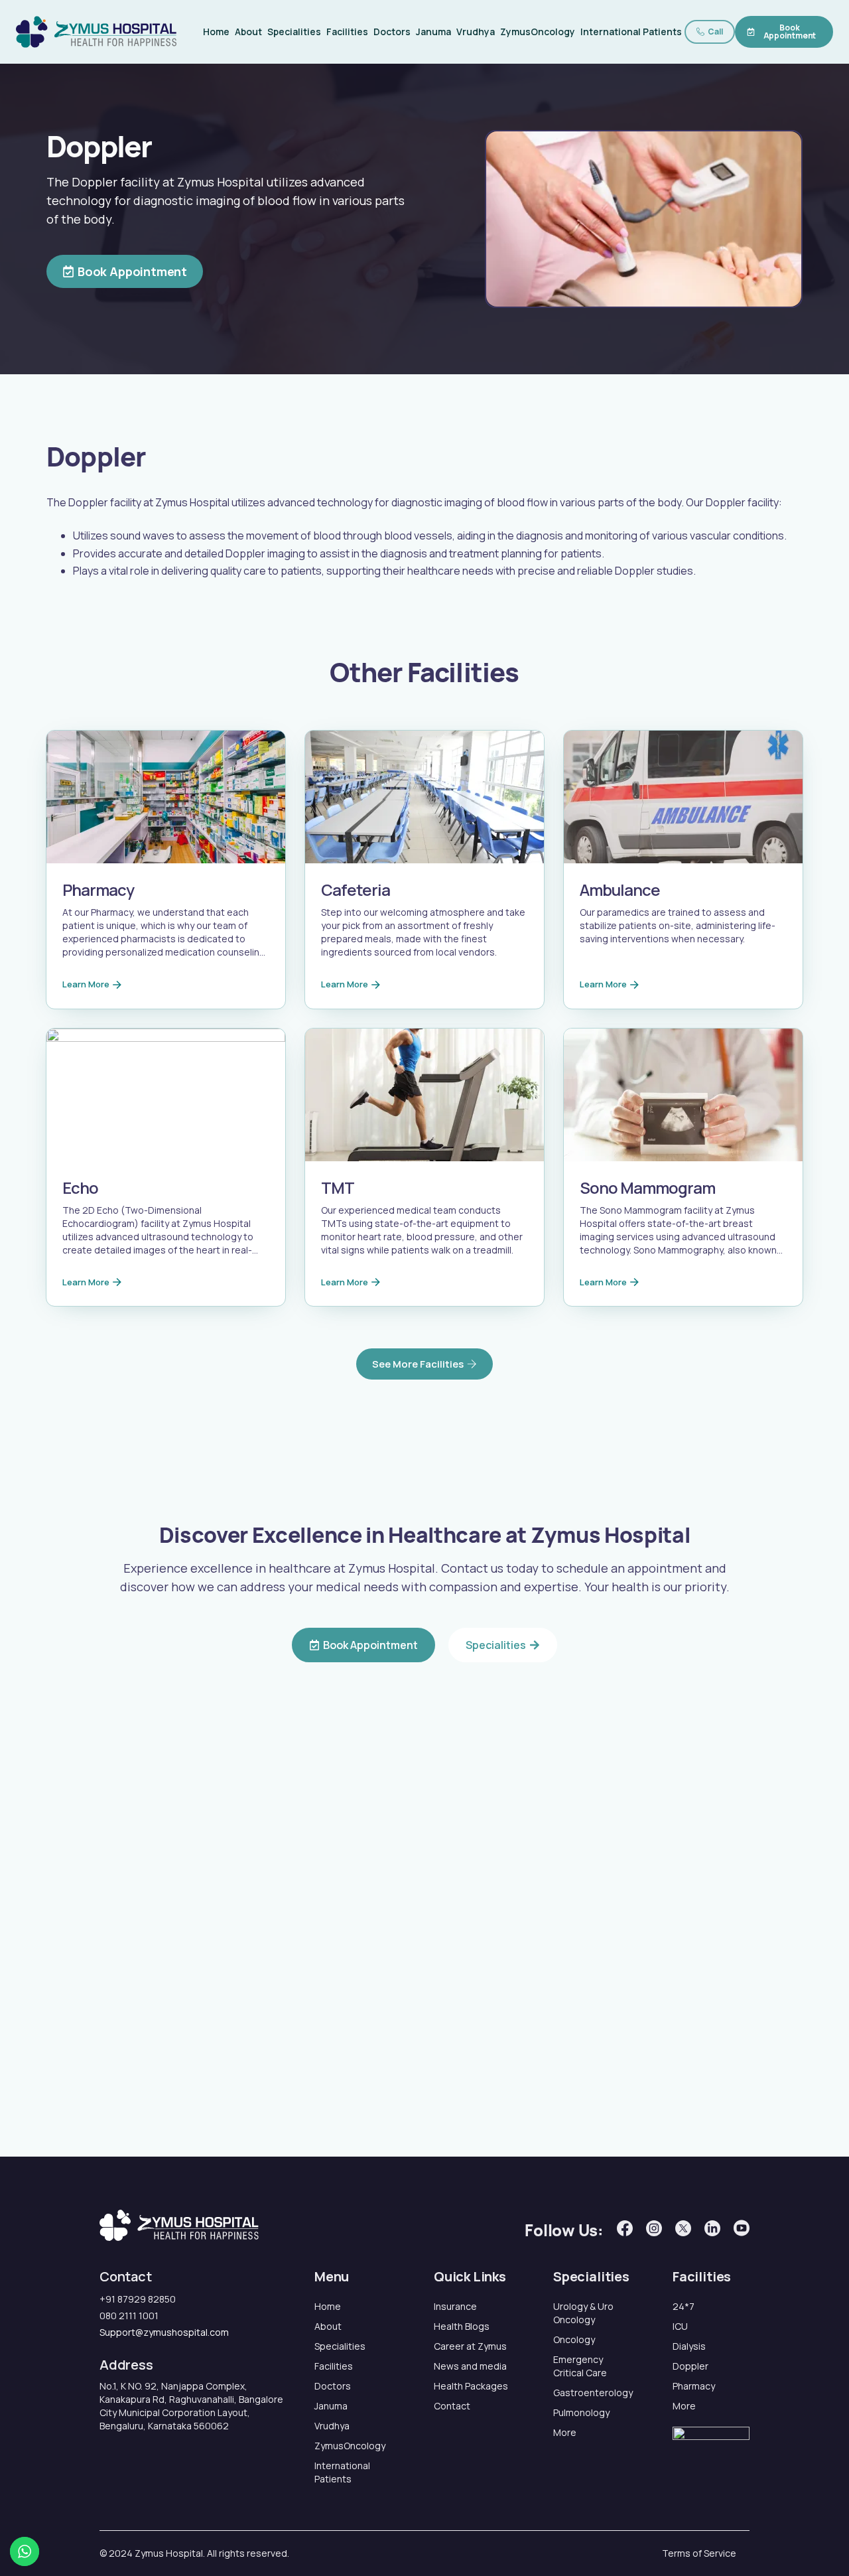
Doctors (392, 32)
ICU (680, 2326)
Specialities (294, 32)
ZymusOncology (538, 32)
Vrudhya (476, 32)
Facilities (347, 32)
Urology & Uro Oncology (583, 2313)
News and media (470, 2366)
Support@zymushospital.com (164, 2332)
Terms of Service (699, 2553)
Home (216, 32)
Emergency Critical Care (580, 2366)
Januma (433, 32)
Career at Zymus (470, 2346)
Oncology (574, 2339)
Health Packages (471, 2386)
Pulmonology (581, 2412)
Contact (452, 2406)
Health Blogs (462, 2326)
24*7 (684, 2306)
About (248, 32)
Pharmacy (694, 2386)
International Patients (631, 32)
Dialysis (689, 2346)
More (565, 2432)
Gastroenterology (592, 2393)
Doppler (690, 2366)
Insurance (455, 2306)
